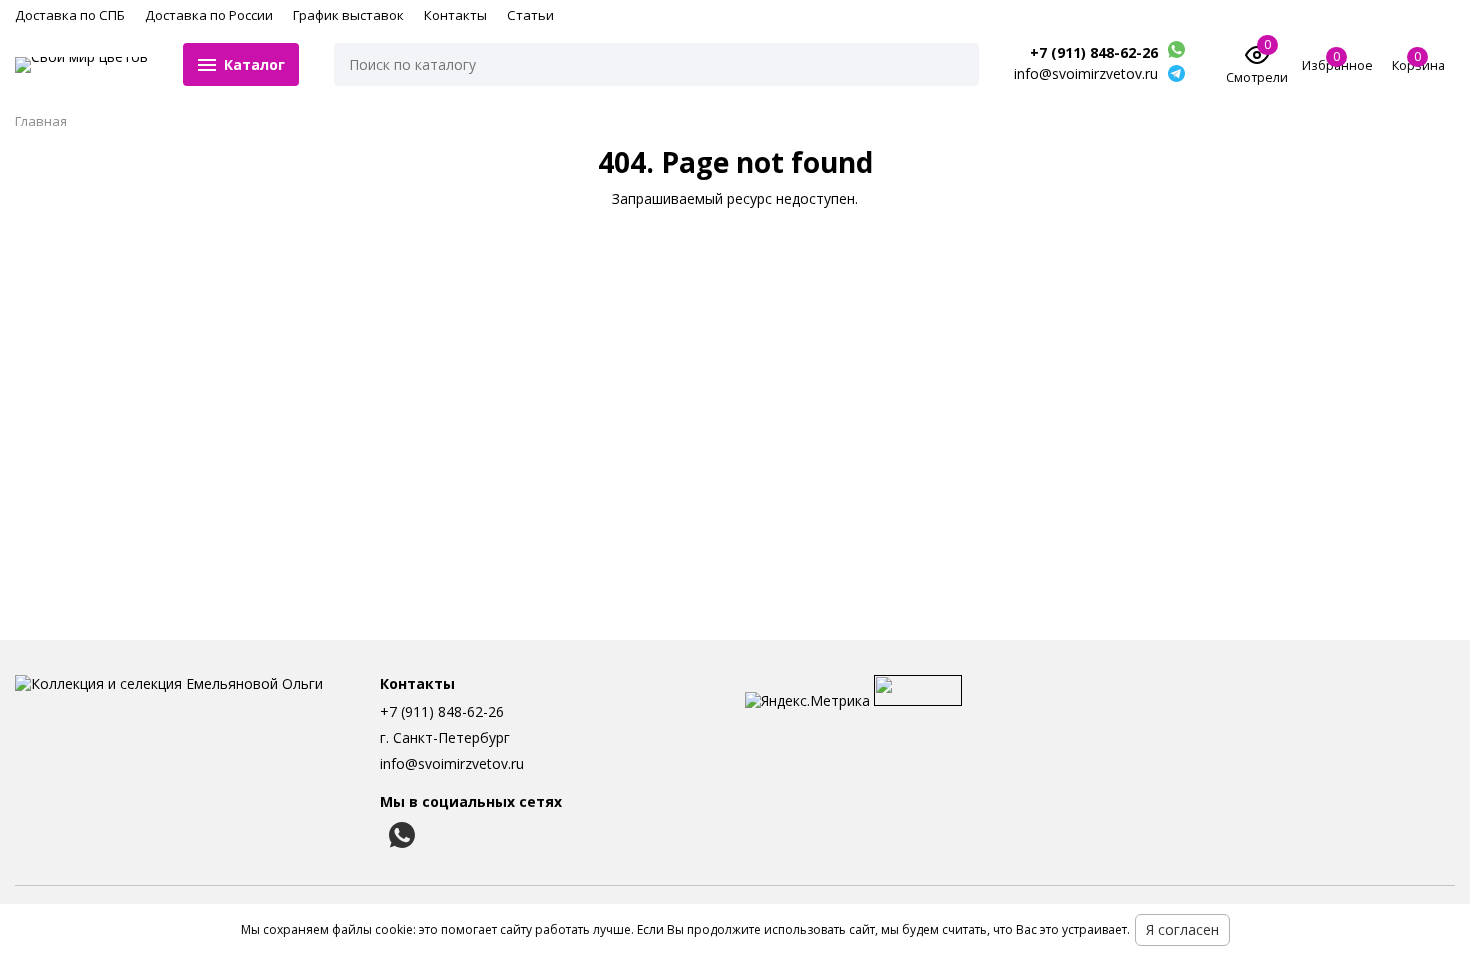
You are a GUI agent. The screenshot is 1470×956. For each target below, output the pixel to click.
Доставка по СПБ (70, 15)
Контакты (455, 15)
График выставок (348, 15)
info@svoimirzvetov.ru (452, 763)
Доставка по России (209, 15)
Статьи (530, 15)
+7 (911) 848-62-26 (1094, 53)
